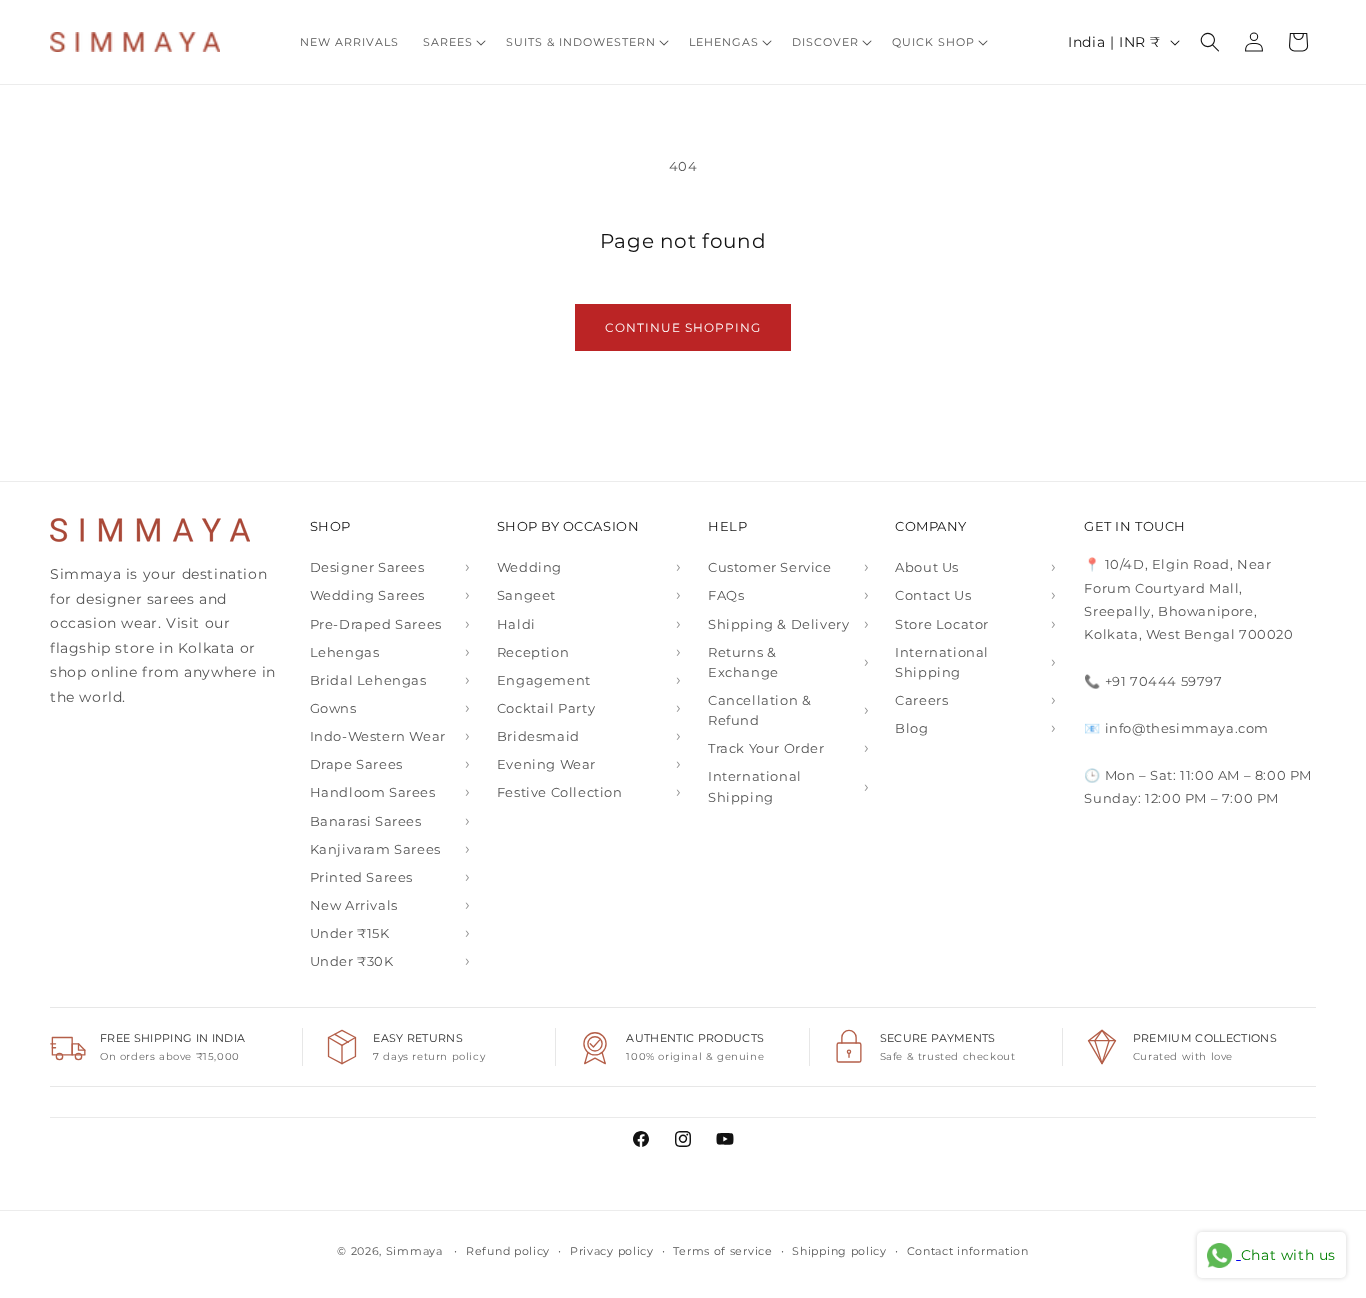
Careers (921, 700)
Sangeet (526, 595)
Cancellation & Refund (759, 710)
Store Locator (942, 624)
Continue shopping (683, 327)
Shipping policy (839, 1251)
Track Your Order (766, 748)
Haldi (516, 624)
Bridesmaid (538, 736)
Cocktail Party (546, 708)
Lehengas (345, 652)
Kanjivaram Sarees (375, 849)
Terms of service (722, 1251)
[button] (452, 42)
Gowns (333, 708)
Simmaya (414, 1251)
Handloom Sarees (373, 792)
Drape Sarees (356, 764)
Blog (911, 728)
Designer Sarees (367, 567)
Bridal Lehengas (368, 680)
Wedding (529, 567)
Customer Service (770, 567)
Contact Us (933, 595)
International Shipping (755, 786)
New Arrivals (354, 905)
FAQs (726, 595)
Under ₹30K (352, 961)
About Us (927, 567)
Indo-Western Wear (378, 736)
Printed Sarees (361, 877)
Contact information (968, 1251)
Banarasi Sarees (366, 821)
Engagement (544, 680)
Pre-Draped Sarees (376, 624)
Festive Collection (560, 792)
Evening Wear (546, 764)
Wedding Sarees (367, 595)
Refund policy (508, 1251)
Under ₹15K (350, 933)
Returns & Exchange (743, 662)
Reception (533, 652)
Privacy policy (612, 1251)
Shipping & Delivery (778, 624)
